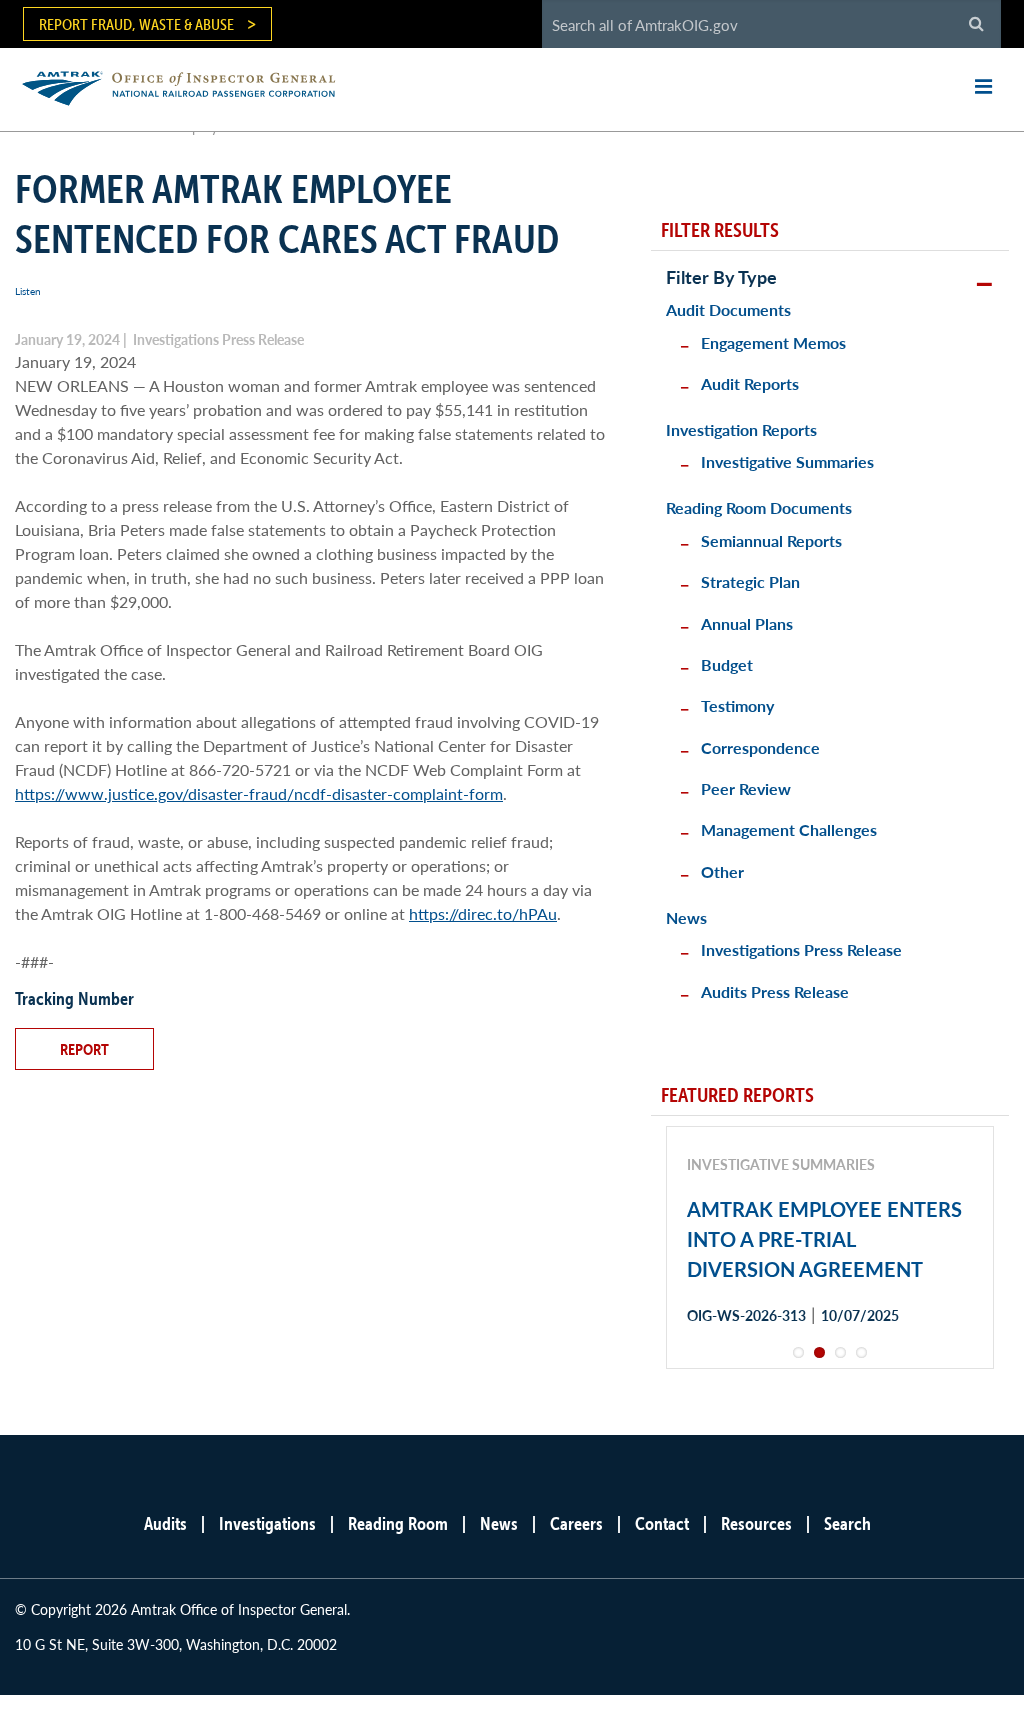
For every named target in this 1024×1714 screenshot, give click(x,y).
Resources (756, 1523)
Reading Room (398, 1523)
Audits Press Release (775, 991)
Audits (165, 1523)
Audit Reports (750, 383)
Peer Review (746, 788)
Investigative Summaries (787, 461)
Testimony (737, 705)
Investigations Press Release (801, 949)
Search (847, 1523)
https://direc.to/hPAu (483, 913)
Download (758, 1386)
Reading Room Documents (759, 507)
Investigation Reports (741, 429)
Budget (727, 664)
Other (722, 871)
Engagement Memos (773, 342)
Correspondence (760, 747)
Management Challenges (789, 829)
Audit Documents (728, 309)
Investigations (267, 1523)
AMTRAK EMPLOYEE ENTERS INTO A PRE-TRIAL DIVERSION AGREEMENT (824, 1239)
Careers (576, 1523)
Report (84, 1049)
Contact (662, 1523)
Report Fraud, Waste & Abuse (136, 24)
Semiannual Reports (771, 540)
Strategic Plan (750, 581)
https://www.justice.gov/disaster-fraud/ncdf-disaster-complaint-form (259, 793)
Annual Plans (747, 623)
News (686, 917)
